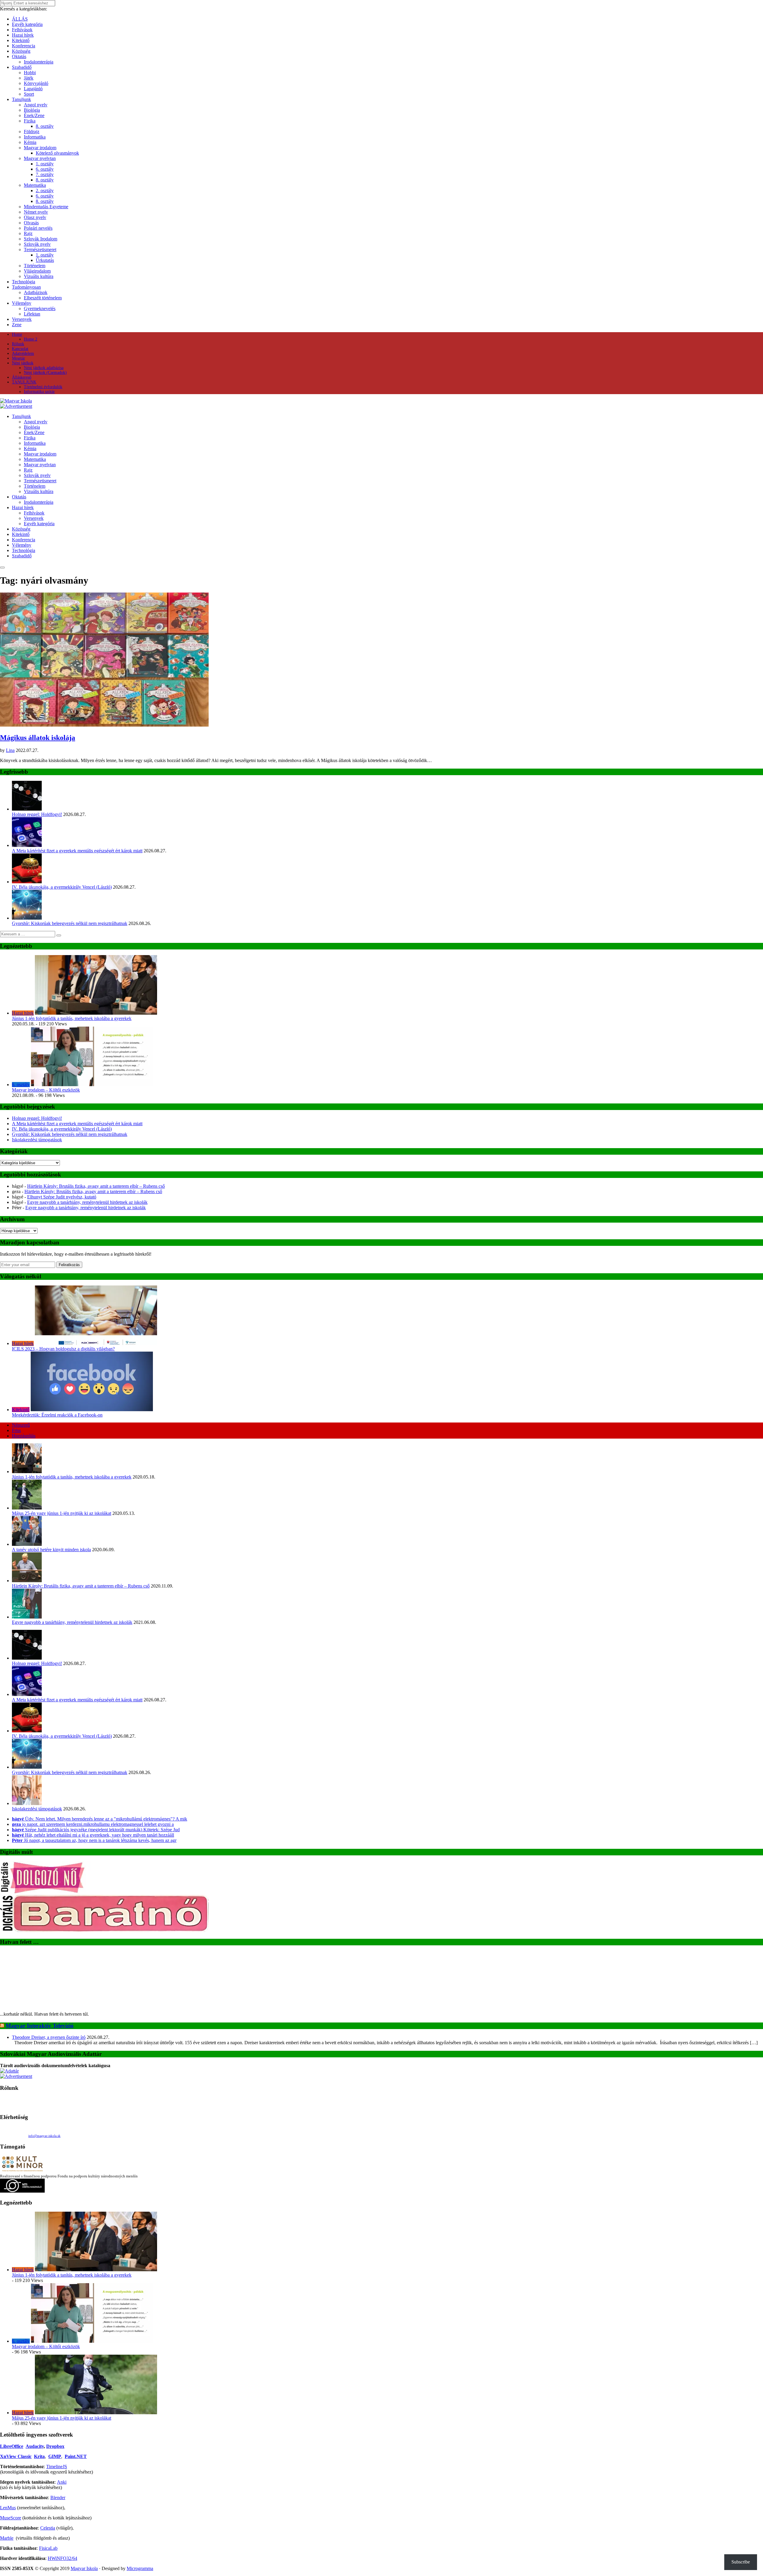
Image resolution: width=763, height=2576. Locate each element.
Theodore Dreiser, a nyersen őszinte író (49, 1982)
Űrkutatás (45, 260)
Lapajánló (33, 89)
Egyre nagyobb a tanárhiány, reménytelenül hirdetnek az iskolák (87, 1202)
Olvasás (31, 223)
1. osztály (45, 164)
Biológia (32, 110)
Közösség (21, 51)
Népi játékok (23, 363)
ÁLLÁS (20, 19)
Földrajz (32, 132)
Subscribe (741, 2562)
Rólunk (18, 344)
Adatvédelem (23, 353)
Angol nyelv (36, 105)
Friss (16, 1430)
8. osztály (45, 126)
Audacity (35, 2391)
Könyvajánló (36, 83)
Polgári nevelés (38, 228)
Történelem (35, 266)
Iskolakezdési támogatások (37, 1140)
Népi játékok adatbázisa (44, 368)
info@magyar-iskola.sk (44, 2080)
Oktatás (19, 56)
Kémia (30, 142)
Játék (29, 78)
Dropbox (55, 2391)
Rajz (28, 233)
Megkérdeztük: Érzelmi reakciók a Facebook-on (57, 1415)
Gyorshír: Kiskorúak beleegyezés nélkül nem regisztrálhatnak (70, 923)
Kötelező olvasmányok (57, 153)
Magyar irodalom (40, 148)
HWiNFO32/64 (62, 2503)
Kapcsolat (20, 349)
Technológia (24, 282)
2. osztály (45, 191)
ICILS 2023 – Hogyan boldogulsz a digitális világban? (63, 1349)
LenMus (8, 2452)
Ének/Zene (34, 115)
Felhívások (22, 30)
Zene (17, 325)
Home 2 (31, 339)
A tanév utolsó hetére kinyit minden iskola (51, 1550)
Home (17, 334)
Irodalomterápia (39, 62)
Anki (62, 2427)
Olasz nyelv (35, 217)
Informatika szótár (39, 392)
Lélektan (32, 314)
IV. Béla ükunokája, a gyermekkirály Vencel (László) (62, 887)
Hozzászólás (24, 1436)
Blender (58, 2442)
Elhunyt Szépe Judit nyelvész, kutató (62, 1197)
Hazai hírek (23, 35)
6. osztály (45, 169)
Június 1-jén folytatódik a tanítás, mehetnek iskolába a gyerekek (72, 1018)
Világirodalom (37, 271)
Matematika (35, 185)
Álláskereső (22, 377)
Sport (29, 94)
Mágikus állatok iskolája (38, 738)
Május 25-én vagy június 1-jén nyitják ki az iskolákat (62, 1513)
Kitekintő (21, 40)
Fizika (30, 121)
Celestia (48, 2472)
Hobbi (30, 73)
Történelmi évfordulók (43, 387)
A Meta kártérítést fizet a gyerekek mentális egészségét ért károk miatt (77, 851)
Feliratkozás (69, 1265)
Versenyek (22, 319)
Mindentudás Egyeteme (46, 207)
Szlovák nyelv (37, 244)
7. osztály (45, 174)
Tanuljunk (21, 99)
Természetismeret (40, 249)
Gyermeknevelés (40, 308)
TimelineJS (57, 2411)
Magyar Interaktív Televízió (40, 1970)
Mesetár (18, 358)
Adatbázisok (36, 292)
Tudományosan (26, 287)
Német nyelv (36, 212)
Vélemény (22, 303)
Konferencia (24, 46)
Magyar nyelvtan (40, 158)
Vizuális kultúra (39, 276)
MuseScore (11, 2462)
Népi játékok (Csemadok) (45, 373)
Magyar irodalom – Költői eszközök (46, 1090)
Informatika (35, 137)
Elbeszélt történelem (43, 298)
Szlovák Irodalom (41, 239)
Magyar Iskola (84, 2513)
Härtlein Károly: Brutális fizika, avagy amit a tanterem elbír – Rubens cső (96, 1186)
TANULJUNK (24, 382)
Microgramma (140, 2513)
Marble (7, 2483)
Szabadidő (22, 67)
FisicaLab (48, 2493)
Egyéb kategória (27, 24)
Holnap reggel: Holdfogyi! (37, 814)
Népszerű (21, 1425)
